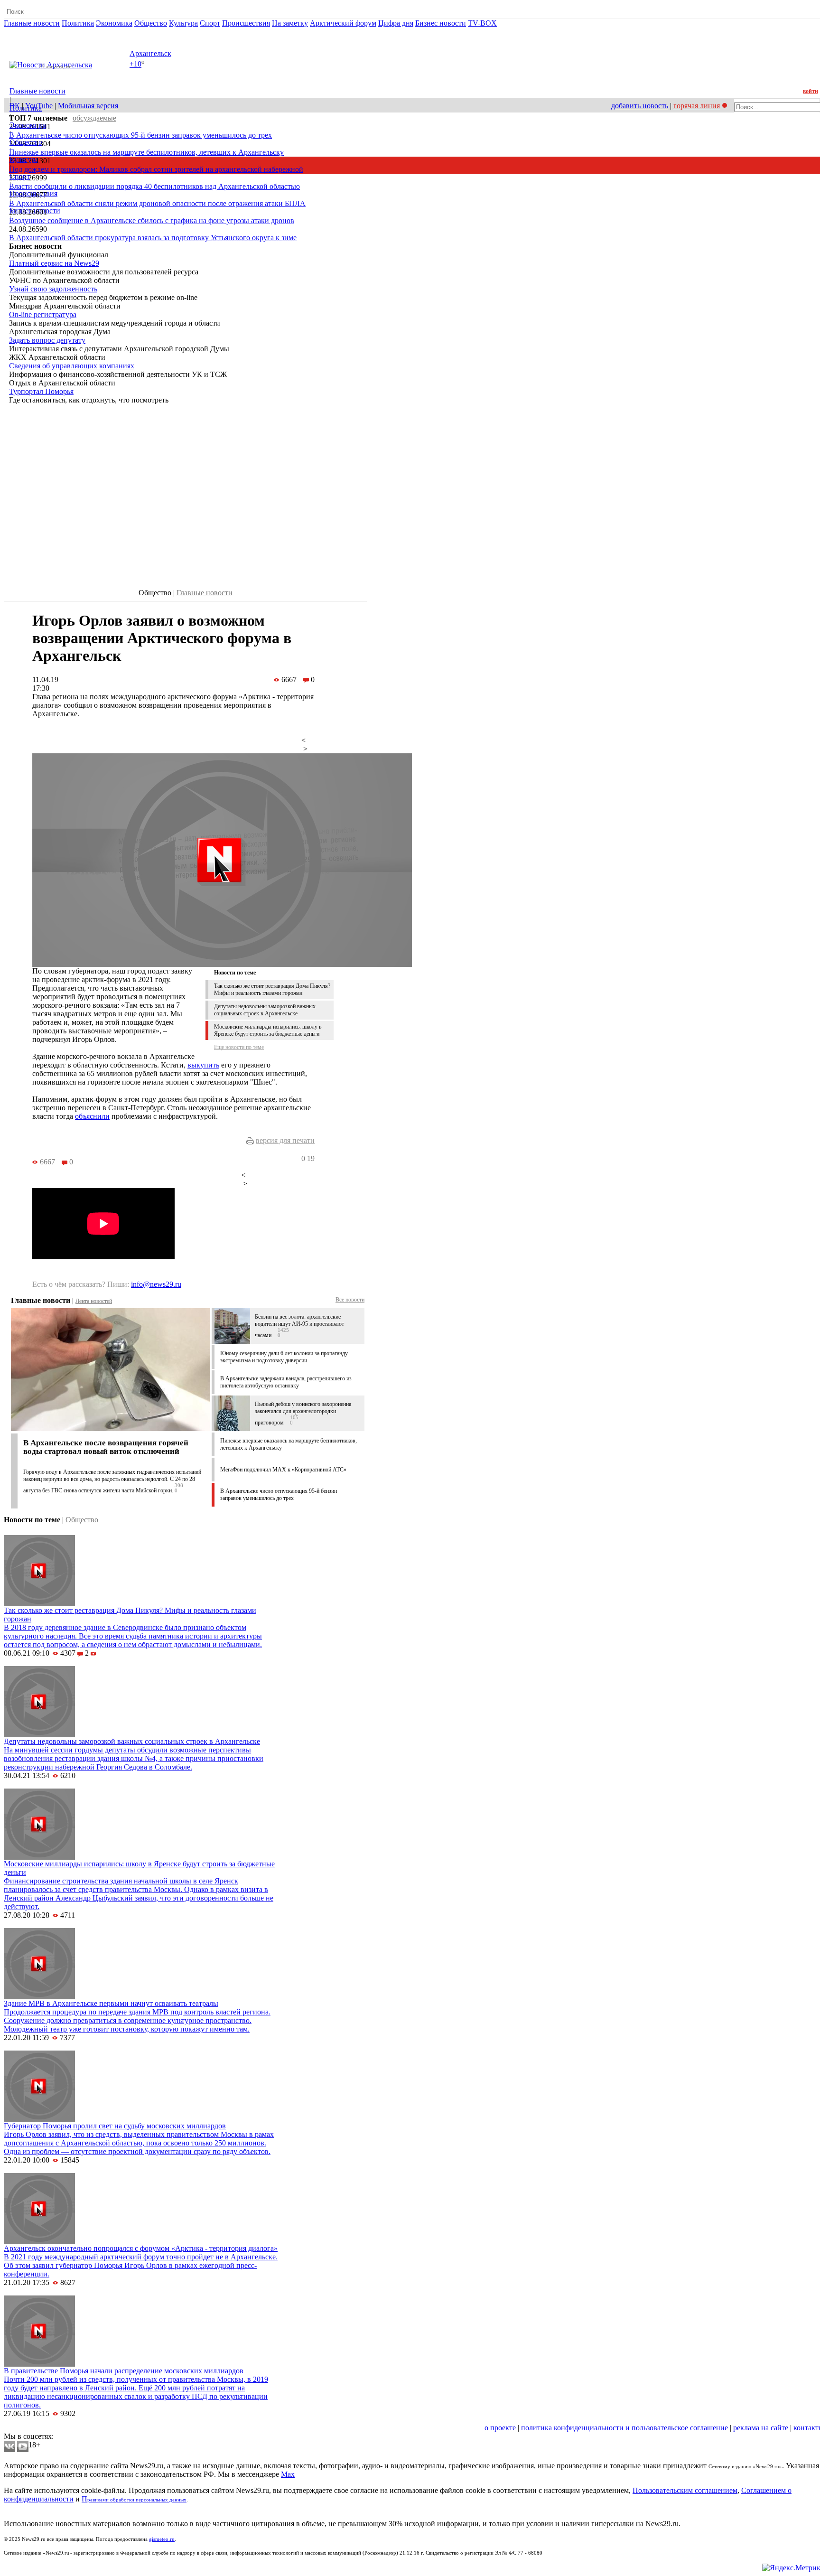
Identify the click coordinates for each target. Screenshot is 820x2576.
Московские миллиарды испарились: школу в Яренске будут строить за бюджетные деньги (268, 1030)
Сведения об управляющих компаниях (72, 366)
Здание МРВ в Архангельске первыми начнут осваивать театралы (111, 2003)
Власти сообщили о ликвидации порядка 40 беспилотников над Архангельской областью (154, 186)
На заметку (290, 23)
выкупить (203, 1065)
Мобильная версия (88, 106)
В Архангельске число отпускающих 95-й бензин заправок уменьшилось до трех (140, 135)
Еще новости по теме (239, 1047)
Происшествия (246, 23)
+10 (135, 64)
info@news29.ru (156, 1284)
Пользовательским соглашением (685, 2490)
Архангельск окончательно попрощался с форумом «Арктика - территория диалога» (141, 2248)
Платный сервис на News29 (54, 263)
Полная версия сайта (40, 32)
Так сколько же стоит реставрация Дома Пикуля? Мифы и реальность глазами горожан (272, 989)
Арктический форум (343, 23)
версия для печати (285, 1140)
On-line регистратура (43, 314)
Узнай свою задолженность (53, 289)
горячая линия (697, 106)
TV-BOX (482, 23)
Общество (151, 23)
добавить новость (640, 106)
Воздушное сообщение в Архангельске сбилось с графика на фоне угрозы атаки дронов (152, 220)
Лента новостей (94, 1301)
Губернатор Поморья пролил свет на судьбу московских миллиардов (115, 2126)
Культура (183, 23)
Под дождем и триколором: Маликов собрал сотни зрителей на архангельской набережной (156, 169)
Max (288, 2474)
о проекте (500, 2428)
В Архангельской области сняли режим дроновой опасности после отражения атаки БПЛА (157, 203)
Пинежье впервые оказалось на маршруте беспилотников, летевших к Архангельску (146, 152)
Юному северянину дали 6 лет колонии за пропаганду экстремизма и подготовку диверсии (284, 1357)
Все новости (350, 1300)
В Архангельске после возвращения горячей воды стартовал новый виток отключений (106, 1447)
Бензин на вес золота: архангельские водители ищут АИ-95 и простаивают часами (299, 1326)
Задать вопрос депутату (47, 340)
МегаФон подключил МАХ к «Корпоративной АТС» (283, 1470)
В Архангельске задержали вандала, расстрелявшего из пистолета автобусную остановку (286, 1382)
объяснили (92, 1116)
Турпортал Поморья (41, 391)
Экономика (114, 23)
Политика (78, 23)
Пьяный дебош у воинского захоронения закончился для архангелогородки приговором (303, 1413)
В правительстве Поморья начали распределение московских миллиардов (124, 2371)
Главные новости (32, 23)
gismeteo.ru (162, 2539)
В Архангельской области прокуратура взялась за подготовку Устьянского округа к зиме (153, 238)
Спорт (210, 23)
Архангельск (150, 53)
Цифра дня (396, 23)
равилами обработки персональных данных (137, 2500)
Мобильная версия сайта (47, 2428)
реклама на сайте (761, 2428)
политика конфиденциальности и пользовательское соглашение (624, 2428)
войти (811, 91)
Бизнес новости (441, 23)
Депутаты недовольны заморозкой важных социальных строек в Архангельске (265, 1010)
